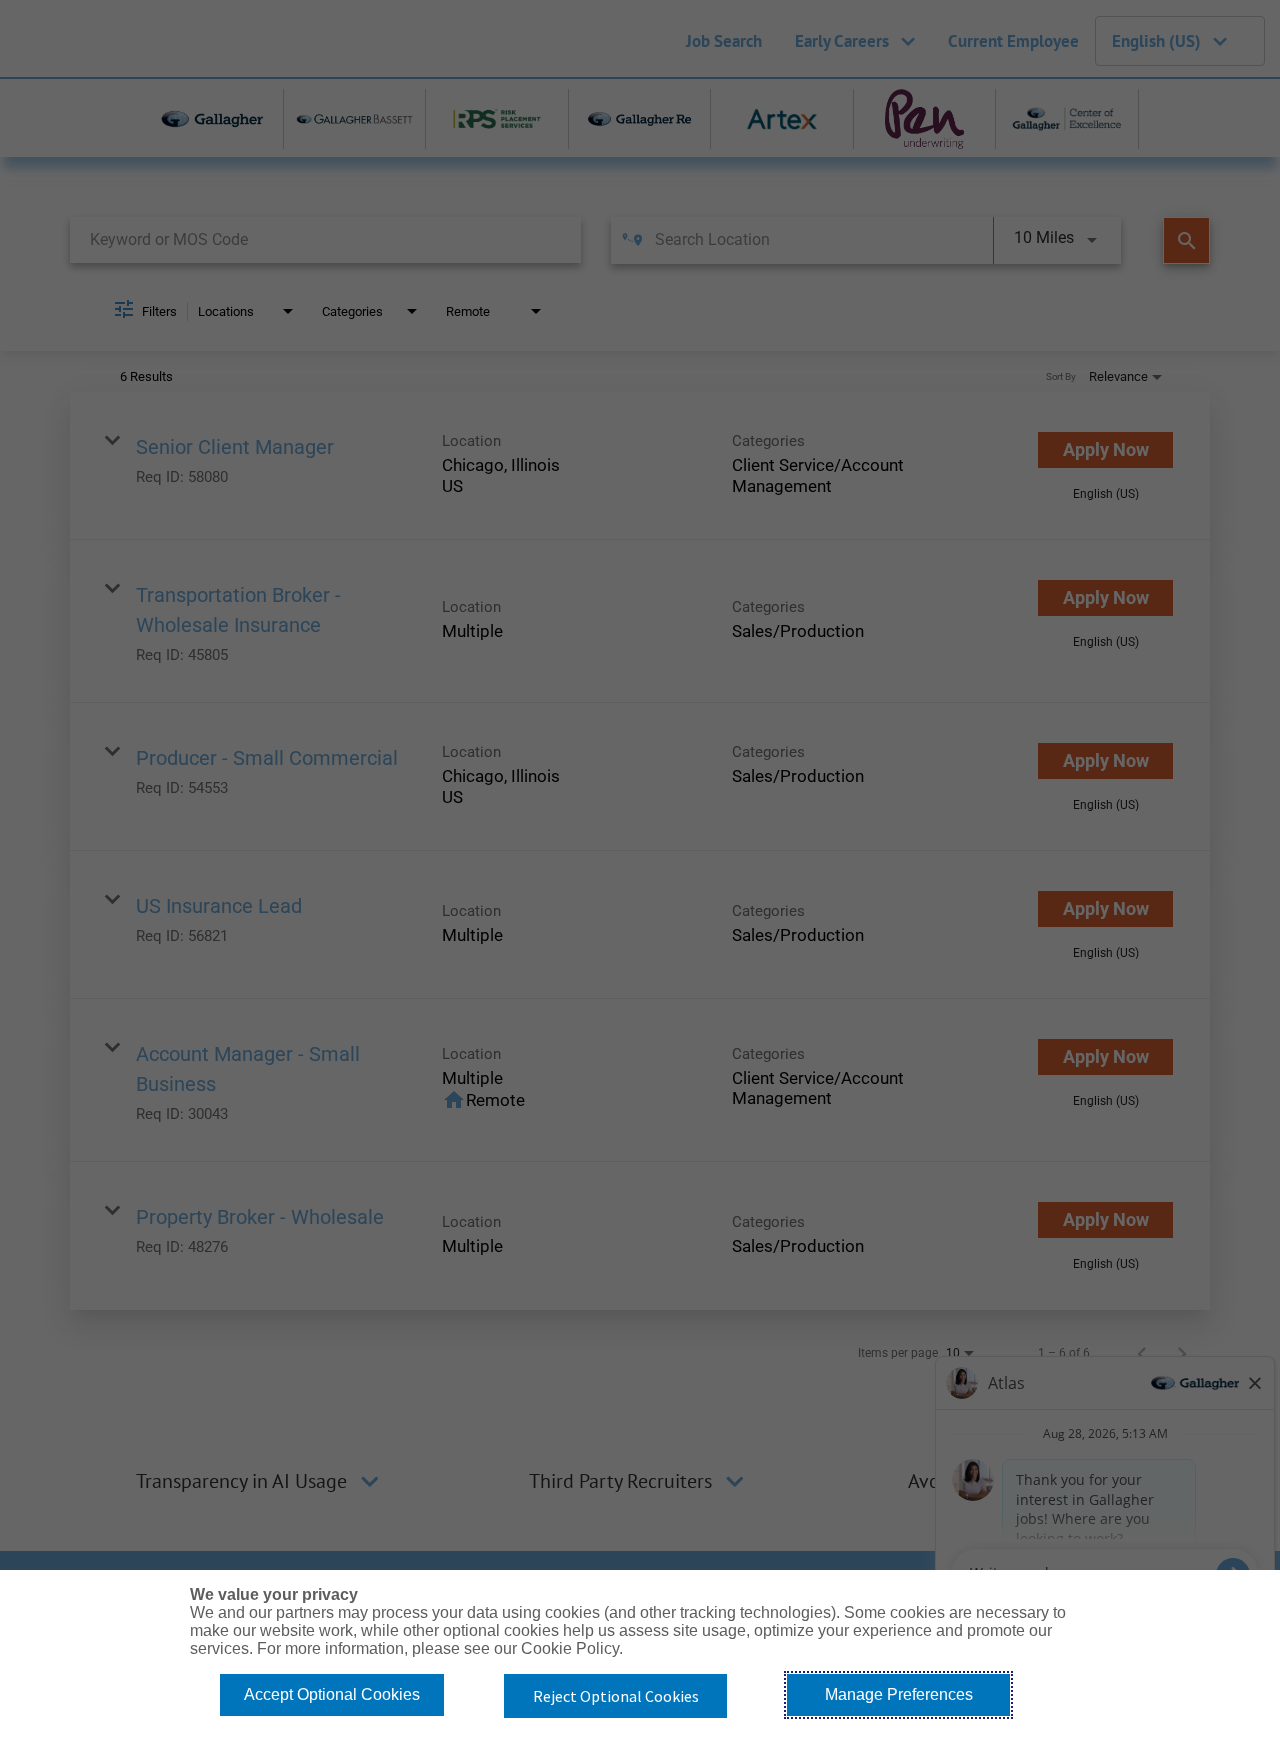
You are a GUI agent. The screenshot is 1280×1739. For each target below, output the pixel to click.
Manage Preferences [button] (899, 1694)
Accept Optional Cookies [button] (332, 1694)
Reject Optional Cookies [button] (616, 1696)
